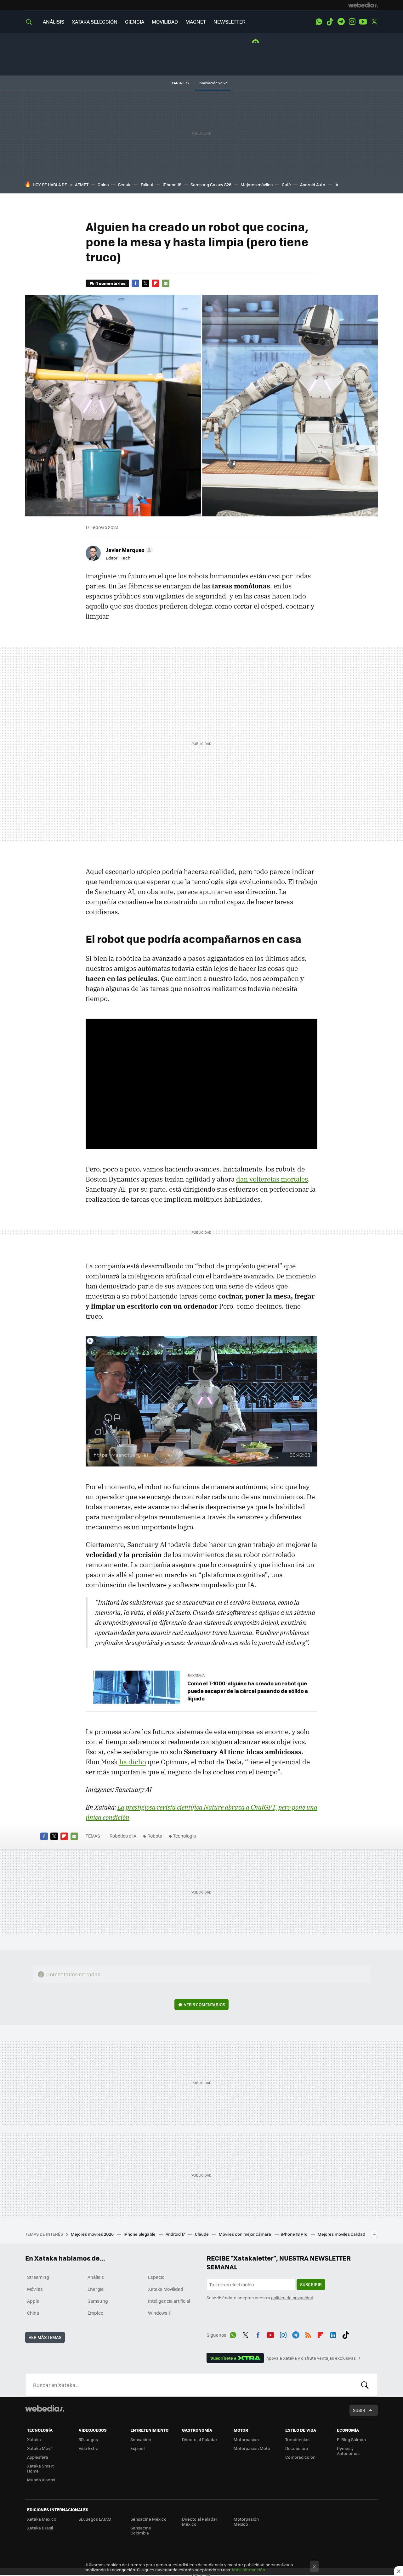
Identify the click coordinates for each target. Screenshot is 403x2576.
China (103, 184)
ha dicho (133, 1762)
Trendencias (297, 2439)
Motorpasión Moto (252, 2448)
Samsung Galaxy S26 (211, 184)
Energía (96, 2289)
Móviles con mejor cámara (245, 2234)
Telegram (341, 22)
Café (286, 184)
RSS (308, 2334)
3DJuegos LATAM (95, 2519)
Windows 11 (160, 2313)
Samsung (98, 2301)
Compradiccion (300, 2457)
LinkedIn (333, 2334)
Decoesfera (297, 2448)
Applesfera (38, 2457)
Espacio (156, 2277)
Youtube (363, 22)
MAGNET (196, 22)
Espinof (138, 2448)
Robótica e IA (123, 1836)
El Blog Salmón (351, 2439)
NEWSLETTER (230, 22)
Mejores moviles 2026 (93, 2234)
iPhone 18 (172, 184)
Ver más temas (45, 2337)
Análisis (96, 2277)
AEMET (82, 184)
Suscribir (311, 2284)
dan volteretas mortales (272, 1179)
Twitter (374, 22)
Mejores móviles (257, 184)
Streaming (38, 2277)
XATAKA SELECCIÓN (95, 22)
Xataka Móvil (40, 2448)
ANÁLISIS (54, 22)
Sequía (125, 184)
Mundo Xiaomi (41, 2480)
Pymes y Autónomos (348, 2451)
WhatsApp (319, 22)
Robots (155, 1836)
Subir (359, 2410)
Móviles (35, 2289)
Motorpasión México (246, 2521)
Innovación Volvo (213, 83)
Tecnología (184, 1836)
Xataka (34, 2439)
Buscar (365, 2385)
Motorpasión (246, 2439)
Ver (204, 2004)
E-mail (166, 283)
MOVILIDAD (165, 22)
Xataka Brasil (40, 2528)
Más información (249, 2570)
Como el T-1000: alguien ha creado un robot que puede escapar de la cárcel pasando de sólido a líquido (248, 1691)
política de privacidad (292, 2298)
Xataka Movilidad (166, 2289)
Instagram (352, 22)
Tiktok (330, 22)
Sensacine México (148, 2519)
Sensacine (141, 2439)
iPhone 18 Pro (295, 2234)
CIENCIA (135, 22)
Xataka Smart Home (40, 2468)
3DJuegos (88, 2439)
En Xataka (196, 1675)
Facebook (135, 283)
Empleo (95, 2313)
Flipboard (156, 283)
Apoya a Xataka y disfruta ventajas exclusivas (311, 2358)
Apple (33, 2301)
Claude (202, 2234)
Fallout (147, 184)
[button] (128, 550)
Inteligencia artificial (169, 2301)
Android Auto (313, 184)
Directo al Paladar (200, 2439)
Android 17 (176, 2234)
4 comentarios (110, 283)
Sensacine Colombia (141, 2530)
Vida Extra (89, 2448)
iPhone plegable (140, 2234)
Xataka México (42, 2519)
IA (336, 184)
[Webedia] (363, 5)
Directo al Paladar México (200, 2521)
